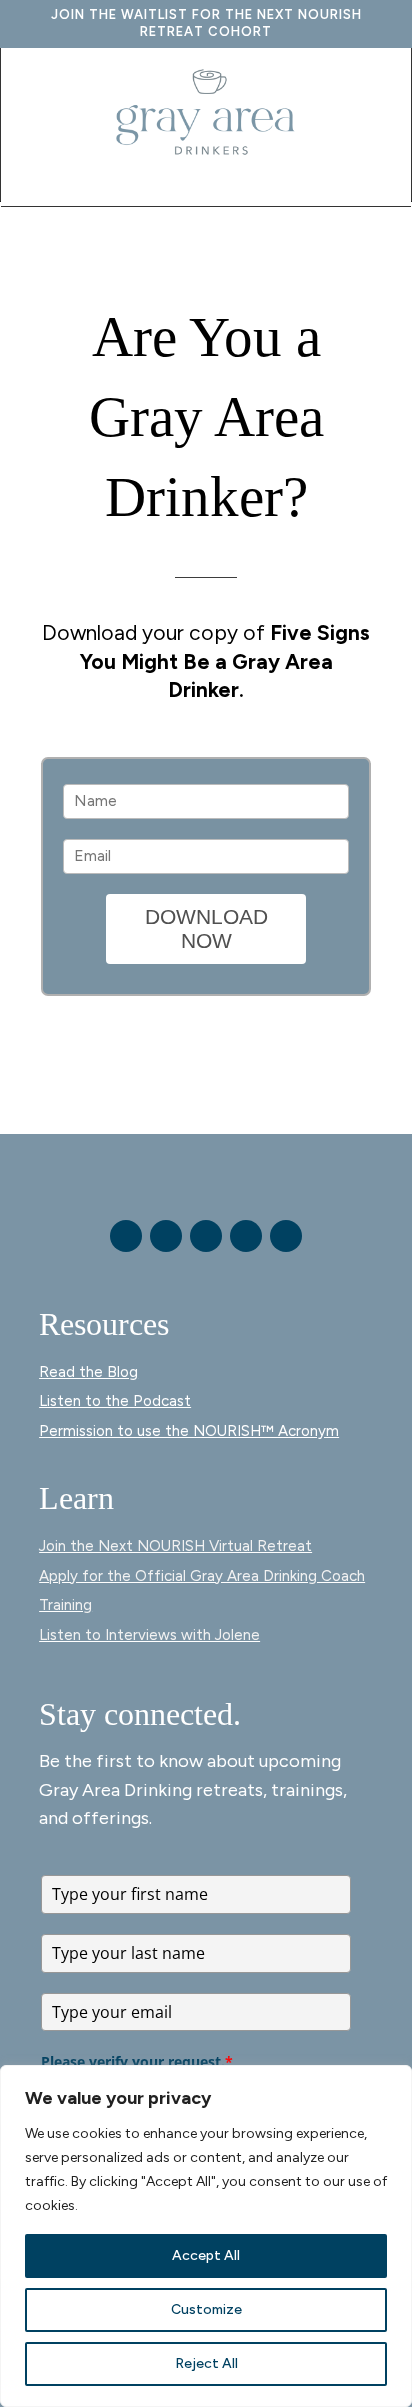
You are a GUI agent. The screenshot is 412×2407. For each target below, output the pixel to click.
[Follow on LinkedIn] (246, 1236)
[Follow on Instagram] (166, 1236)
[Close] (391, 2082)
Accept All (206, 2255)
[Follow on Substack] (286, 1236)
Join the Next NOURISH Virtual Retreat (175, 1546)
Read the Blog (88, 1372)
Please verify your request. (137, 2061)
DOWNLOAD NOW (206, 928)
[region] (206, 2236)
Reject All (206, 2363)
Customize (206, 2309)
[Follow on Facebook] (126, 1236)
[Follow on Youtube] (206, 1236)
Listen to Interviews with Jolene (149, 1635)
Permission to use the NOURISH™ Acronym (189, 1431)
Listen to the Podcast (115, 1401)
